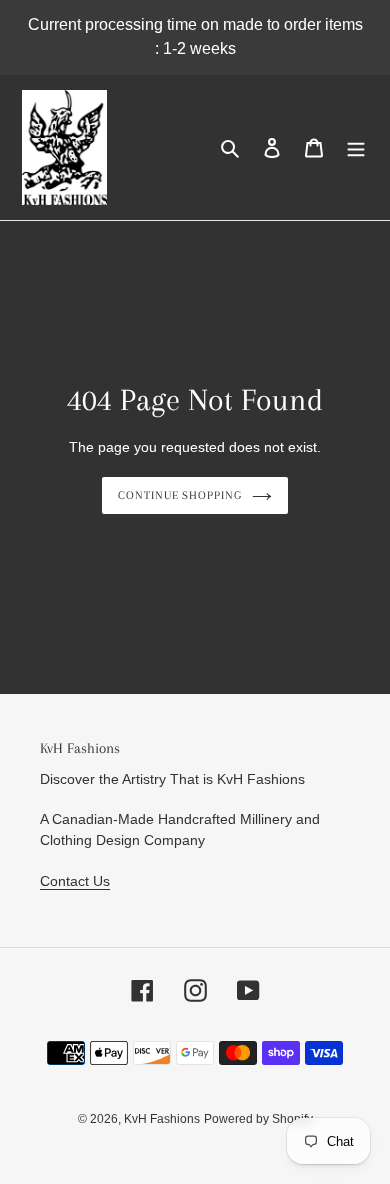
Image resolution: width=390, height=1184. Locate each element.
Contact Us (75, 881)
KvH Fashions (162, 1119)
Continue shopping (180, 495)
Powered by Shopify (258, 1119)
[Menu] (356, 147)
